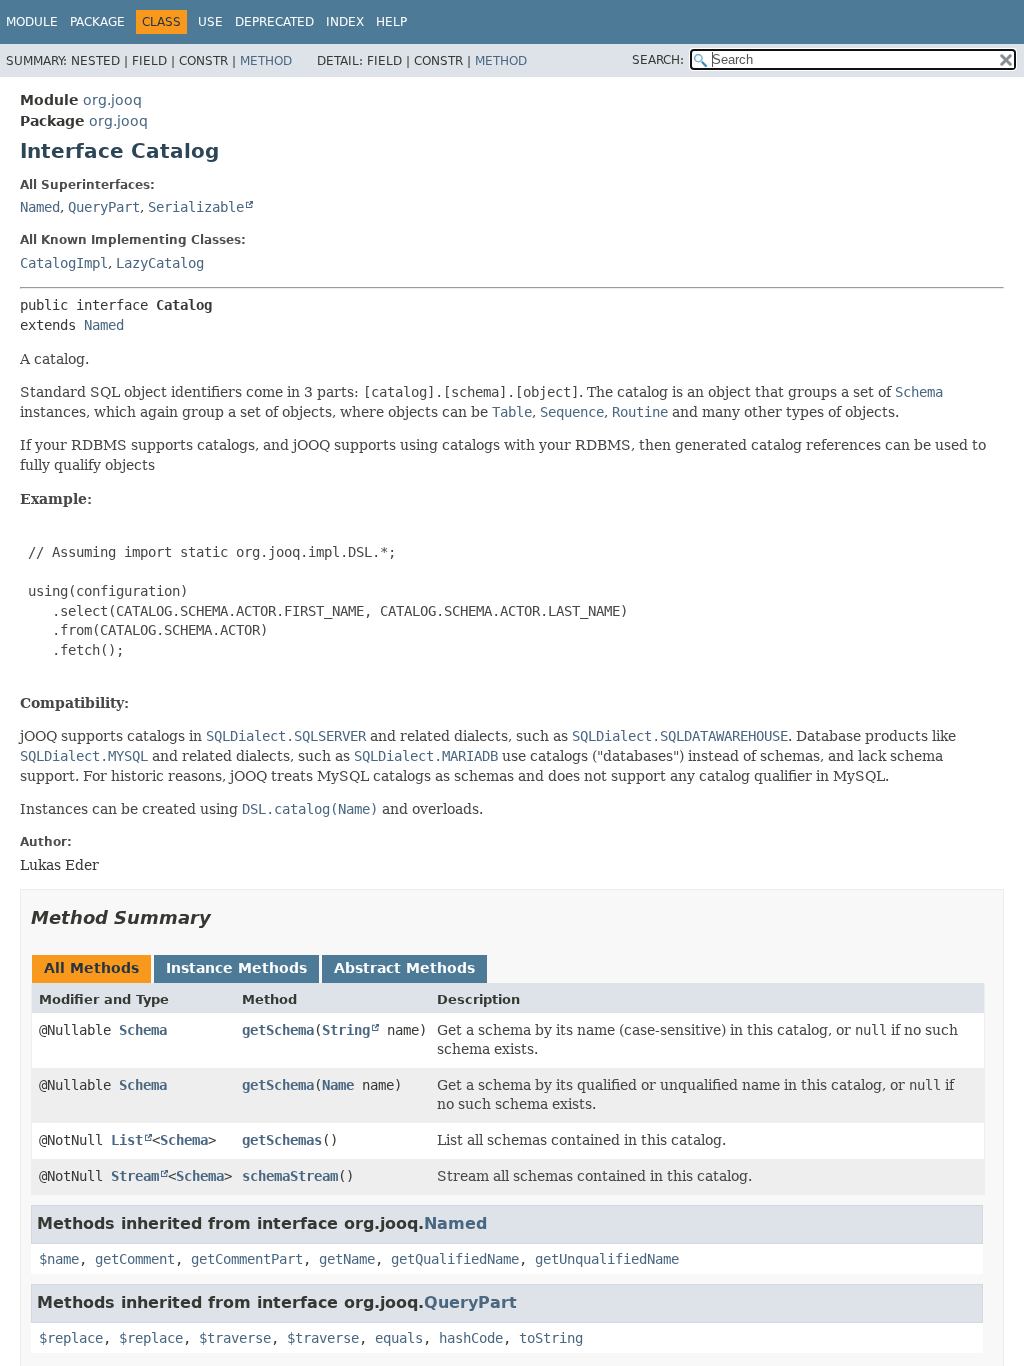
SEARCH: (658, 60)
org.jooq (112, 100)
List (127, 1140)
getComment (135, 1259)
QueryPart (104, 207)
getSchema (278, 1030)
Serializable (196, 207)
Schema (143, 1030)
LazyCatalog (160, 263)
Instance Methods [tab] (236, 968)
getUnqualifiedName (607, 1259)
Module (32, 22)
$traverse (235, 1338)
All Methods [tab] (91, 968)
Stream (135, 1176)
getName (347, 1259)
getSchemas (282, 1140)
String (346, 1030)
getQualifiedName (455, 1259)
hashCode (471, 1338)
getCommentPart (247, 1259)
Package (97, 22)
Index (345, 22)
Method (266, 61)
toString (551, 1338)
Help (391, 22)
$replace (71, 1338)
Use (210, 22)
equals (399, 1338)
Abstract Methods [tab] (404, 968)
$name (59, 1259)
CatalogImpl (64, 263)
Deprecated (274, 22)
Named (40, 207)
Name (338, 1085)
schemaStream (290, 1176)
